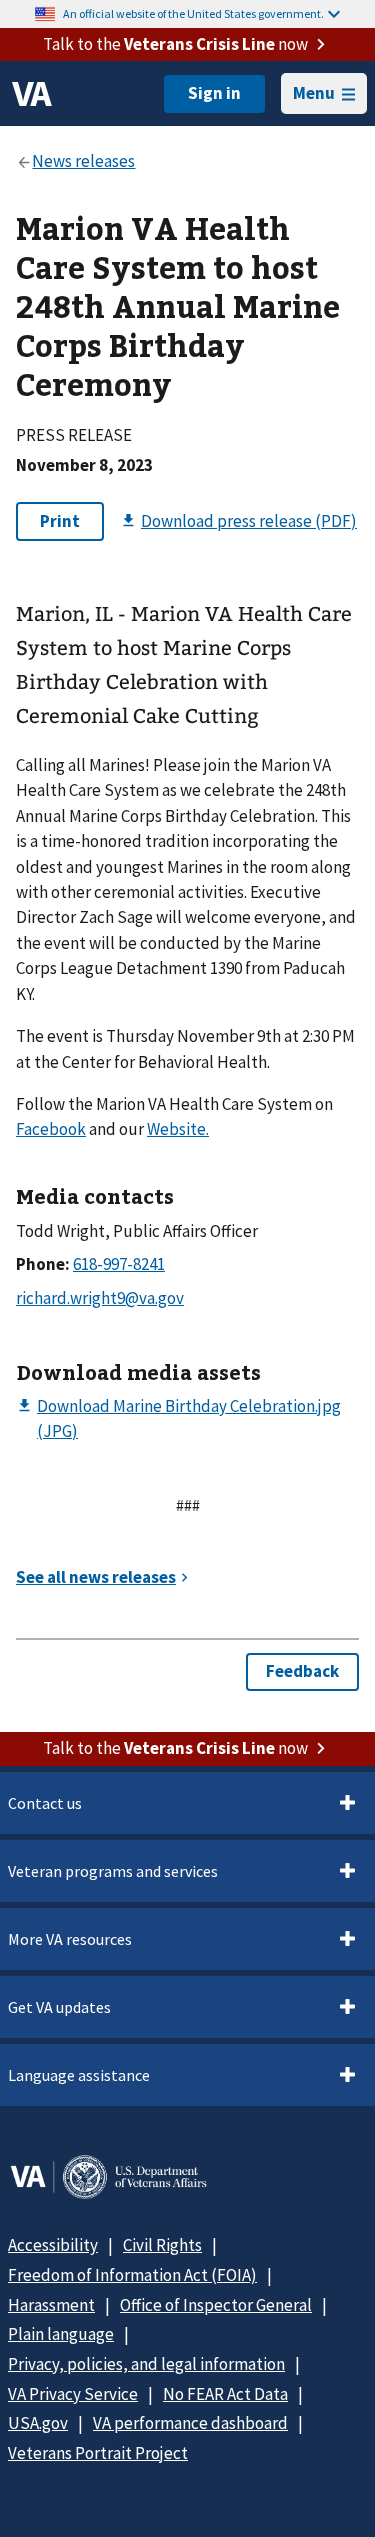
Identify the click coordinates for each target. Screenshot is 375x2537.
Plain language (61, 2334)
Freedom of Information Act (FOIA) (132, 2275)
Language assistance (79, 2075)
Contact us (45, 1803)
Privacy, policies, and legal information (146, 2364)
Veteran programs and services (113, 1871)
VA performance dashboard (190, 2423)
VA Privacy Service (73, 2394)
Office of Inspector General (216, 2305)
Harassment (51, 2305)
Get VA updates (59, 2007)
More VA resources (70, 1939)
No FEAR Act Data (225, 2394)
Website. (178, 1129)
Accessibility (53, 2245)
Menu (314, 93)
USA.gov (38, 2423)
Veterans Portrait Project (98, 2453)
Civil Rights (162, 2245)
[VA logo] (32, 94)
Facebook (51, 1129)
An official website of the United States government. (193, 13)
